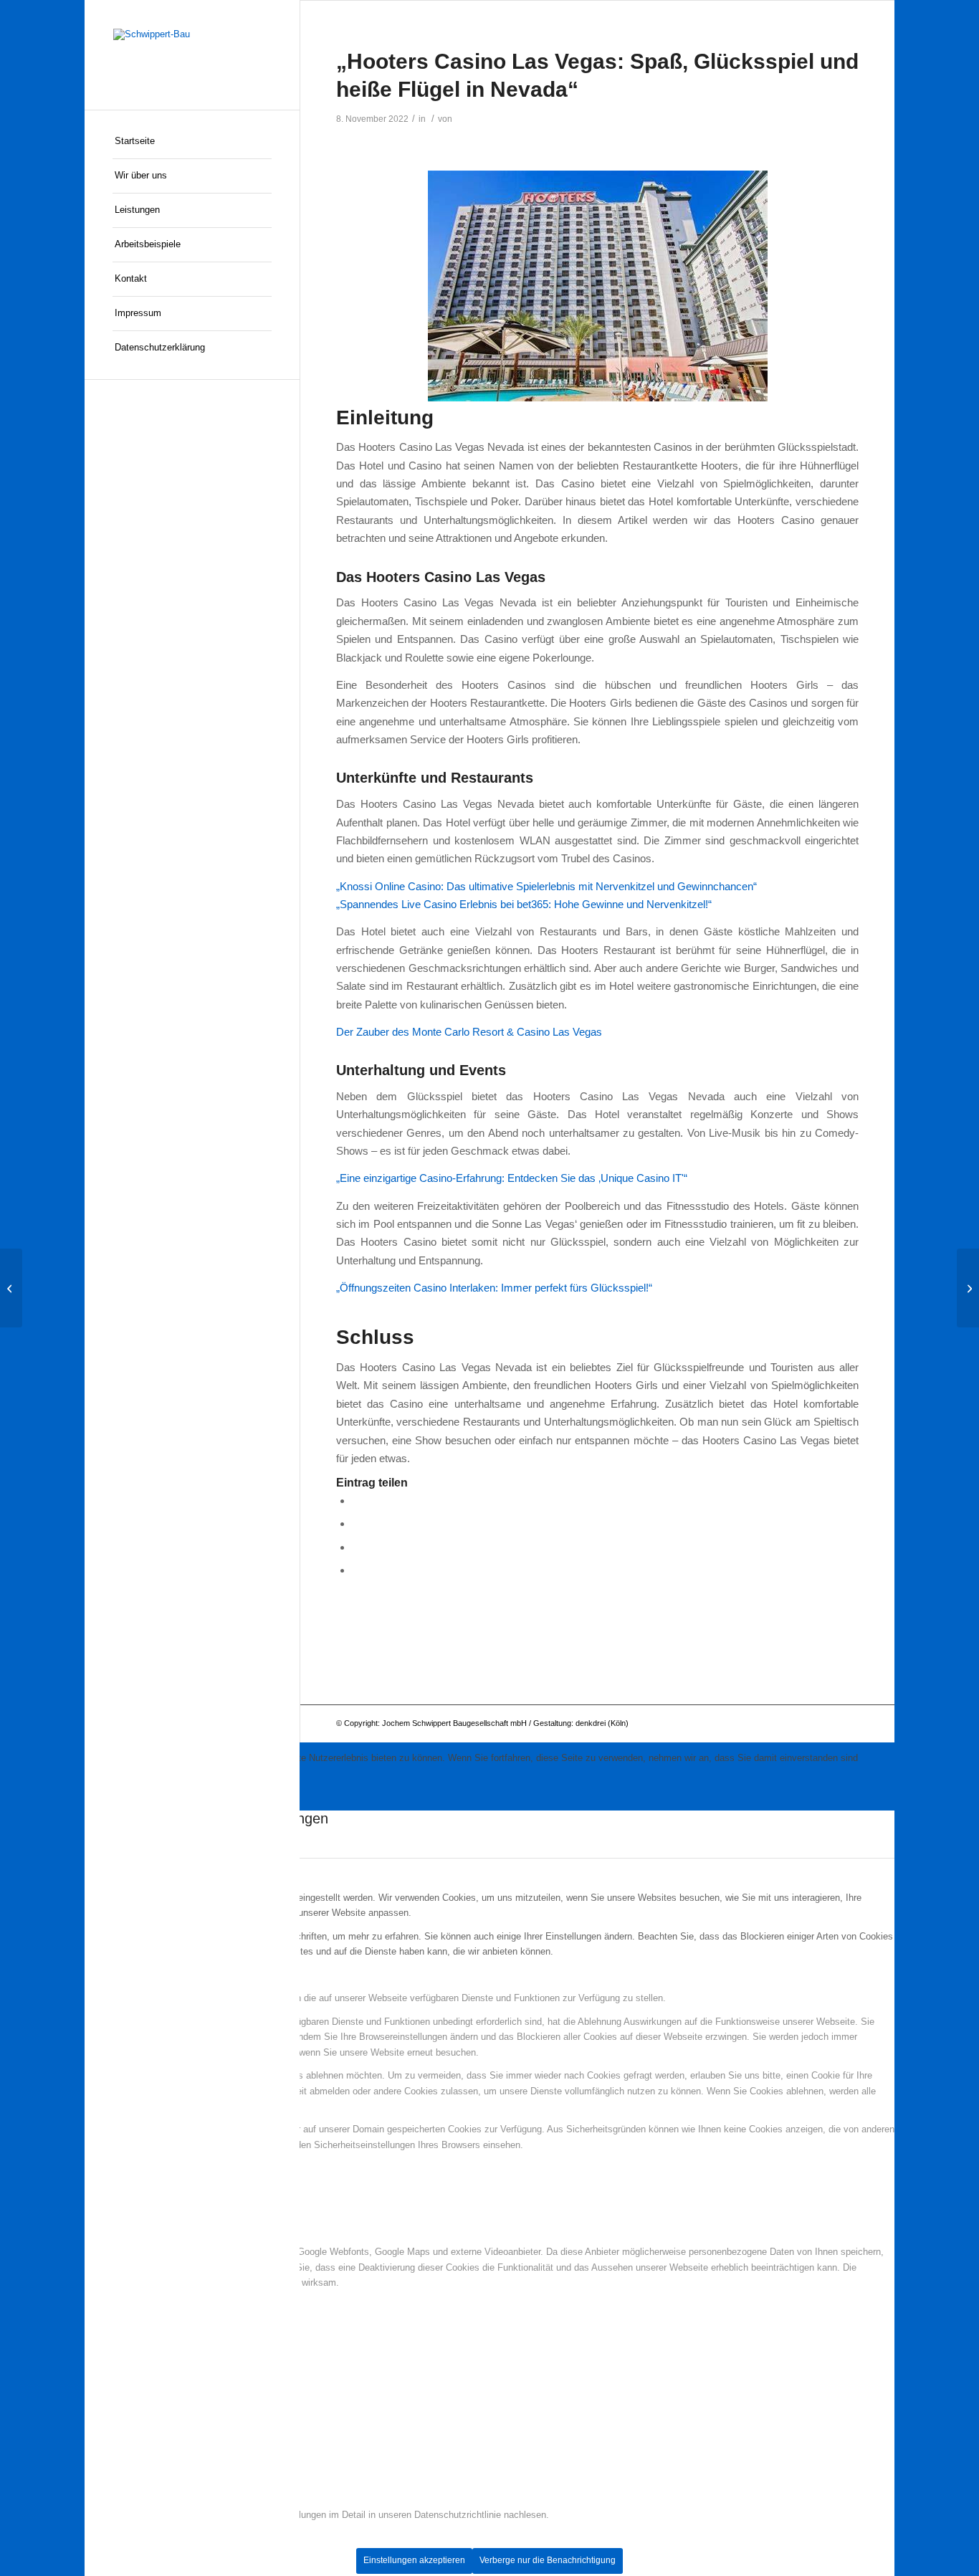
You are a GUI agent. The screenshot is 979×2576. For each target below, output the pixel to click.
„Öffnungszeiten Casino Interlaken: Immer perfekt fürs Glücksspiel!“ (494, 1288)
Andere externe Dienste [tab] (133, 2229)
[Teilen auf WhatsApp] (356, 1523)
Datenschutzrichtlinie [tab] (128, 2492)
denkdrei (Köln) (602, 1723)
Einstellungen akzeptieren (414, 2560)
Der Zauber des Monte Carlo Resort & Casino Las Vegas (469, 1032)
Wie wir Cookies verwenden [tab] (142, 1874)
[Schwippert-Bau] (192, 55)
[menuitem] (192, 142)
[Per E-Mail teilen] (356, 1570)
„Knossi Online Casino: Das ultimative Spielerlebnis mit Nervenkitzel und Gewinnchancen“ (546, 886)
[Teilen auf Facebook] (356, 1501)
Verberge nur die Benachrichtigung (548, 2560)
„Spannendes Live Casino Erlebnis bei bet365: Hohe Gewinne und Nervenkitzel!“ (524, 904)
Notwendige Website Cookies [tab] (145, 1975)
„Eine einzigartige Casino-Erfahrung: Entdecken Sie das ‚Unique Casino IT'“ (512, 1178)
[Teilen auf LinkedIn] (356, 1547)
